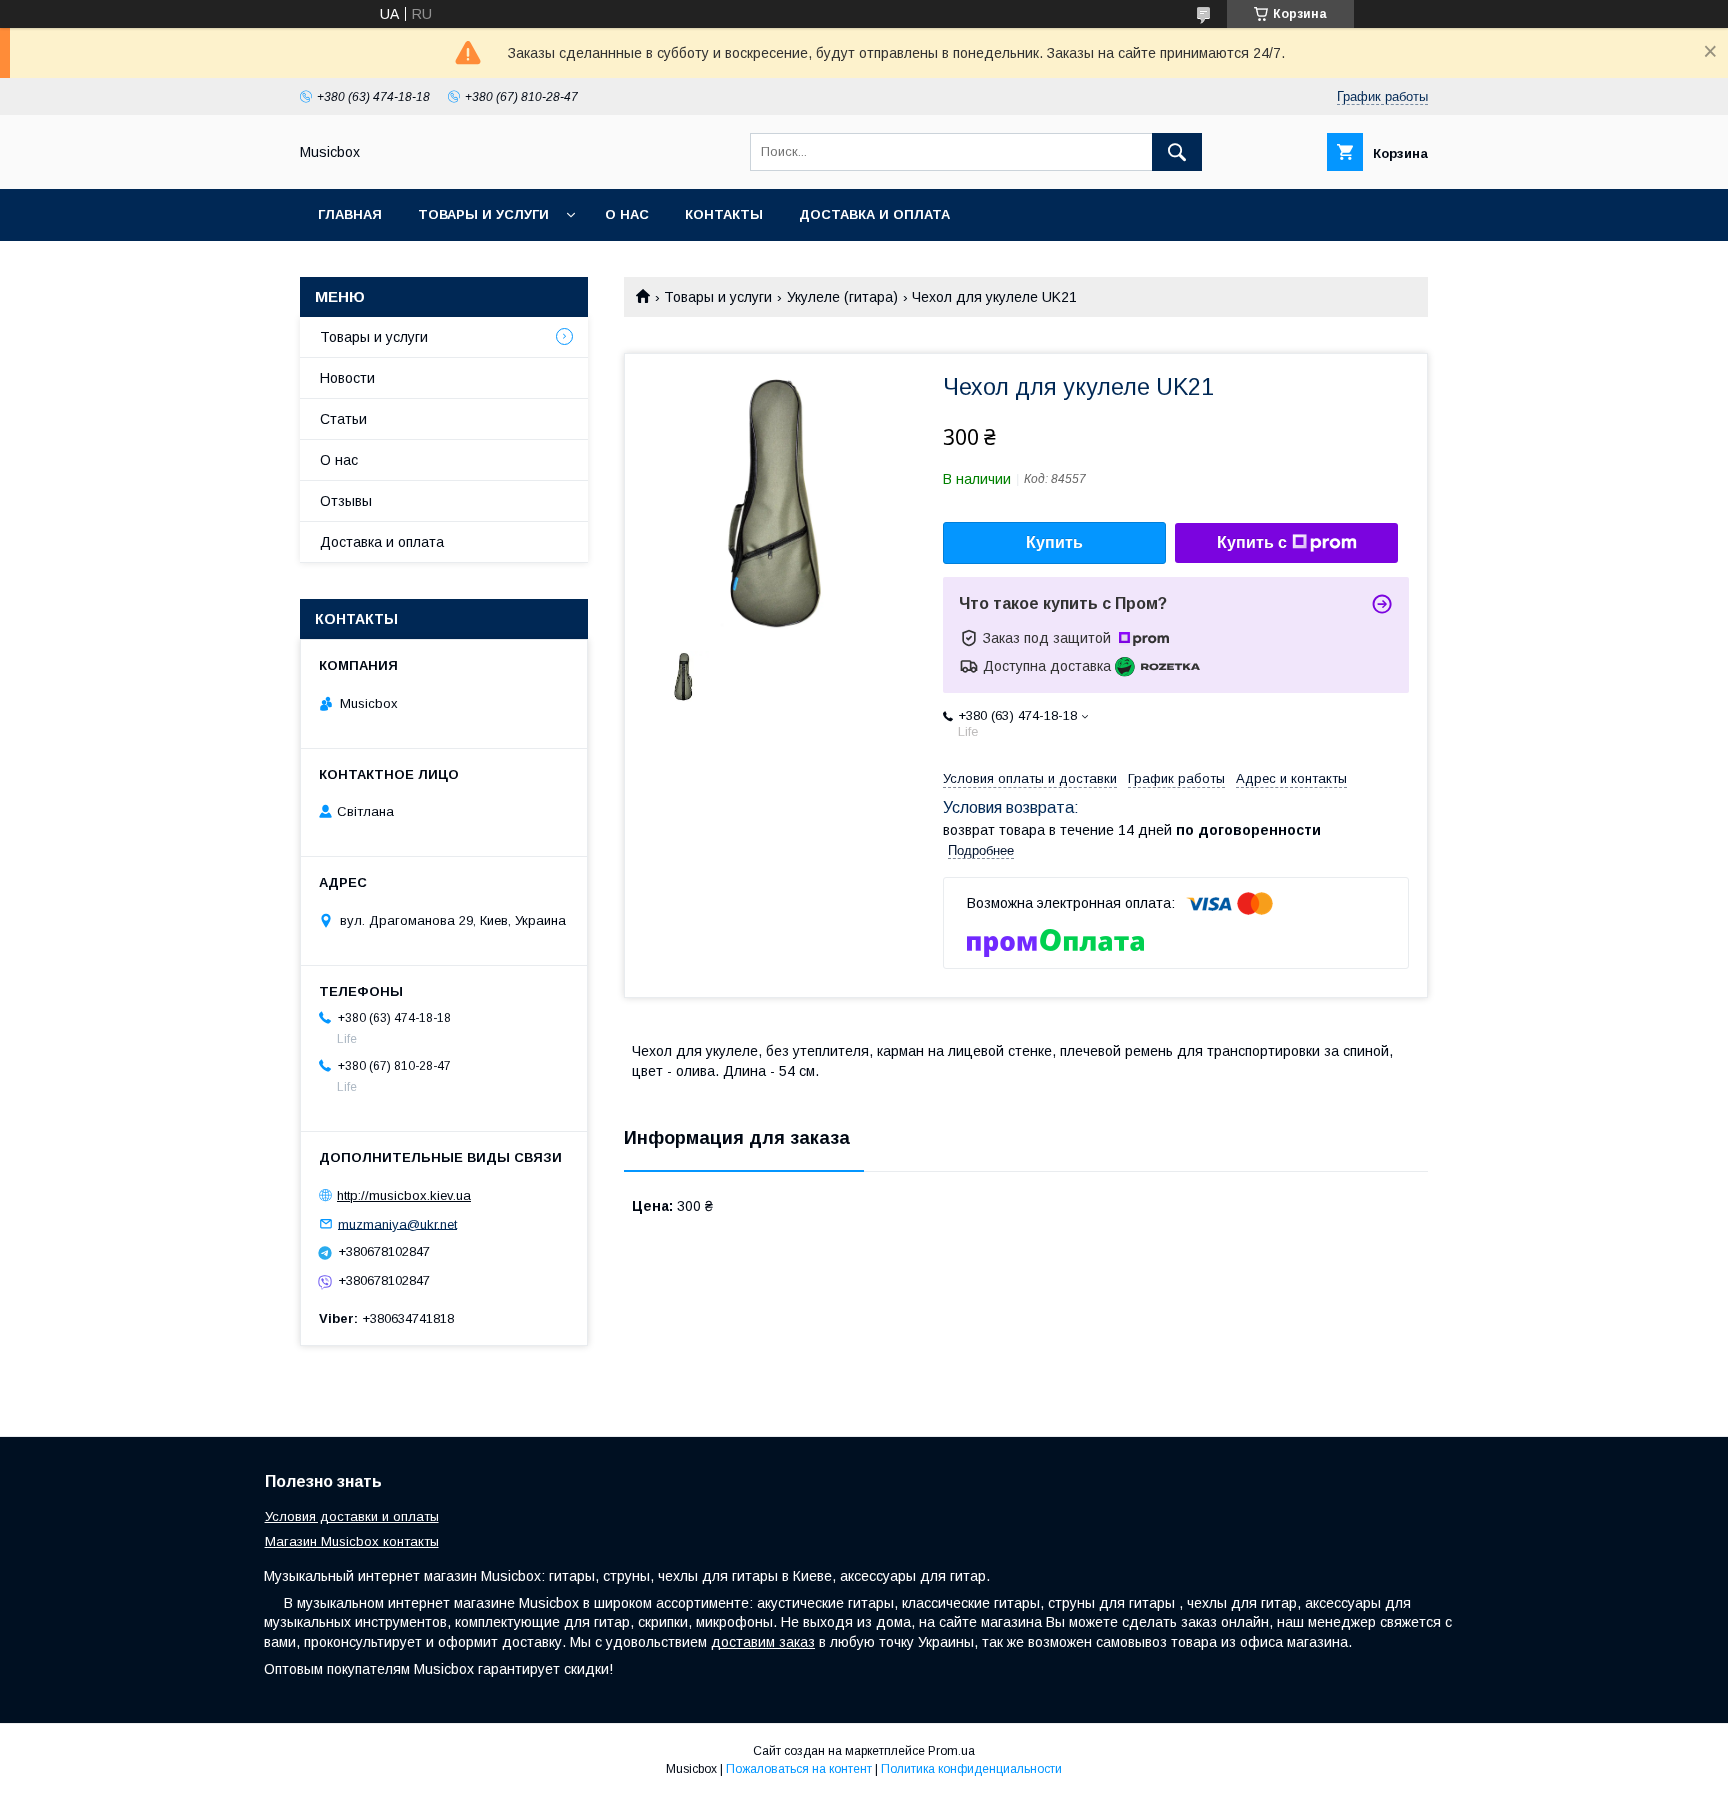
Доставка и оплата (874, 214)
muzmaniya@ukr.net (397, 1223)
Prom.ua (951, 1751)
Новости (347, 378)
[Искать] (1177, 152)
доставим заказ (763, 1642)
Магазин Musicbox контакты (352, 1541)
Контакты (724, 214)
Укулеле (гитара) (842, 297)
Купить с (1252, 542)
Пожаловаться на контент (799, 1769)
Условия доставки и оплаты (352, 1516)
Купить (1054, 542)
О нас (627, 214)
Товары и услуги (483, 214)
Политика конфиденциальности (971, 1769)
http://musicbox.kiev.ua (404, 1195)
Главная (350, 214)
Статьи (343, 419)
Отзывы (346, 501)
